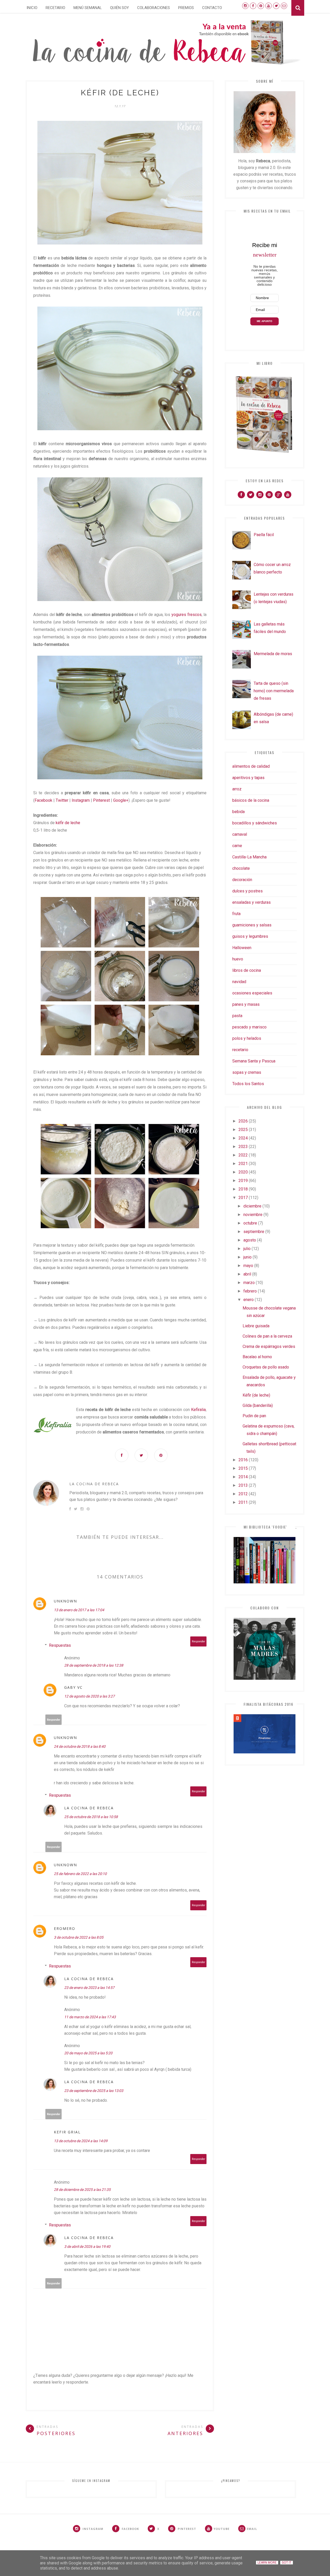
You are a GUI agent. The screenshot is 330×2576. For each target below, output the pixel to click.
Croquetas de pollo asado (266, 1367)
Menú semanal (88, 8)
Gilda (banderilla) (258, 1405)
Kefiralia (198, 1410)
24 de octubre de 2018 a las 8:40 (80, 1746)
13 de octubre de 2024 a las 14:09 (81, 2141)
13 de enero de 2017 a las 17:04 (79, 1610)
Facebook (43, 800)
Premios (186, 8)
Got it (287, 2563)
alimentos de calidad (251, 766)
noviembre (253, 1215)
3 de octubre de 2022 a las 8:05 (79, 1937)
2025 (243, 1130)
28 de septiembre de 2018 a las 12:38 (94, 1665)
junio (247, 1257)
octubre (250, 1223)
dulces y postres (247, 891)
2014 (243, 1477)
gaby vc (73, 1687)
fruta (236, 914)
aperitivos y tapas (248, 778)
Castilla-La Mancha (249, 857)
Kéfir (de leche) (256, 1395)
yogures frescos (187, 615)
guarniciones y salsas (252, 925)
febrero (250, 1291)
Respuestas (60, 1645)
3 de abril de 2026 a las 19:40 (87, 2246)
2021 (243, 1164)
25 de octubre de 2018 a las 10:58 (91, 1817)
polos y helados (247, 1038)
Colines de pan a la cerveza (267, 1336)
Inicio (32, 8)
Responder (199, 1641)
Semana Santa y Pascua (254, 1061)
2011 (243, 1502)
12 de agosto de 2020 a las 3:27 (89, 1696)
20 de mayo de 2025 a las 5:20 (88, 2053)
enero (249, 1300)
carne (237, 846)
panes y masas (246, 1004)
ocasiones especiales (252, 993)
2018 (243, 1189)
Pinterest (101, 800)
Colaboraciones (154, 8)
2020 (243, 1172)
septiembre (254, 1232)
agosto (250, 1240)
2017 (243, 1198)
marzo (249, 1283)
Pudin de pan (254, 1416)
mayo (248, 1266)
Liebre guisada (256, 1326)
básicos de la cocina (251, 800)
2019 (243, 1181)
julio (247, 1249)
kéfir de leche (68, 823)
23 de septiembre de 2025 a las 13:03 (94, 2091)
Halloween (242, 948)
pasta (237, 1016)
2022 (243, 1155)
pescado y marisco (249, 1027)
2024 (243, 1138)
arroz (237, 789)
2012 (243, 1494)
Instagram (81, 800)
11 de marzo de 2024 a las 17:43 (90, 2017)
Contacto (212, 8)
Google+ (121, 800)
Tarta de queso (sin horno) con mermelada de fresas (274, 691)
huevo (238, 959)
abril (247, 1274)
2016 (243, 1460)
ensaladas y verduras (251, 902)
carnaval (240, 834)
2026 (243, 1121)
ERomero (65, 1928)
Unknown (65, 1601)
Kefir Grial (67, 2132)
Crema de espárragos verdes (269, 1346)
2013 (243, 1485)
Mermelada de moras (273, 654)
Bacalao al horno (257, 1357)
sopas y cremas (247, 1072)
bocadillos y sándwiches (255, 823)
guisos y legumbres (250, 936)
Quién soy (119, 8)
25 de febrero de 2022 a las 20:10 (80, 1874)
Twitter (62, 800)
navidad (239, 982)
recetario (240, 1050)
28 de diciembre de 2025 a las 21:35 (82, 2190)
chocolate (241, 868)
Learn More (267, 2563)
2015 (243, 1468)
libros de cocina (247, 970)
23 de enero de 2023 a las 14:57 (89, 1988)
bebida (238, 812)
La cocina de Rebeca (94, 1484)
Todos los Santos (248, 1084)
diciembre (252, 1206)
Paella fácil (264, 535)
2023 (243, 1147)
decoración (242, 880)
